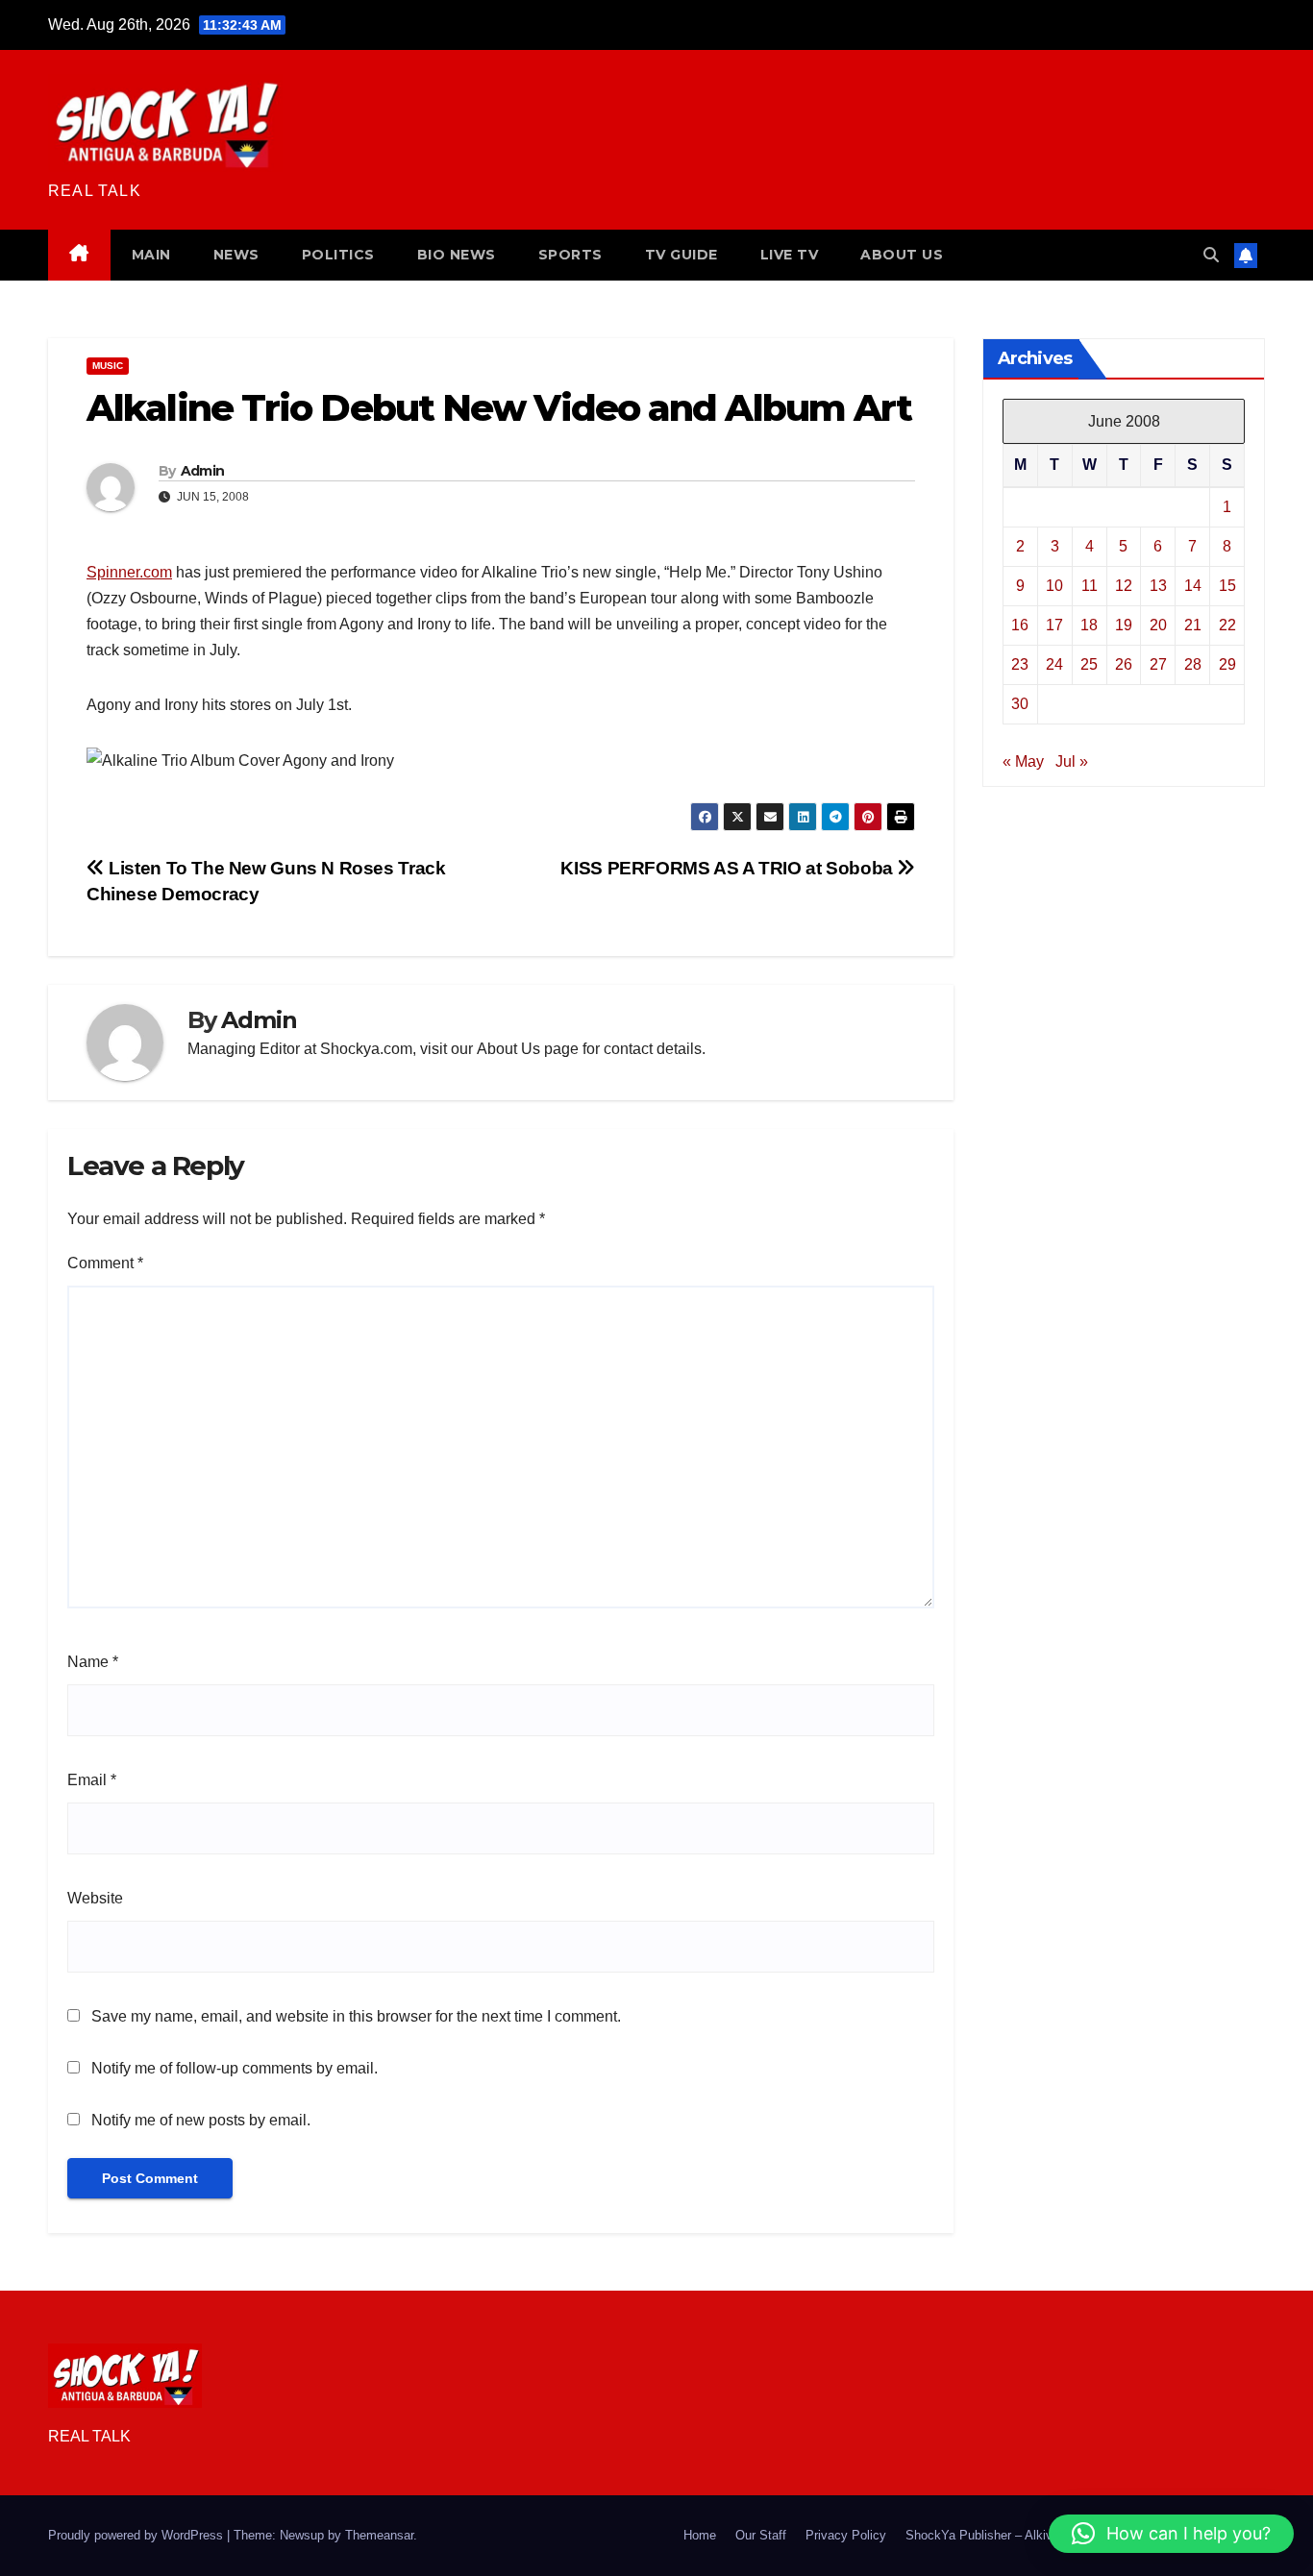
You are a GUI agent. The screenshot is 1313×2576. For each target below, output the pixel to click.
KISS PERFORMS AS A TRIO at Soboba (729, 868)
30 (1020, 703)
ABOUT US (902, 255)
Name (93, 1662)
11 (1090, 585)
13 (1158, 585)
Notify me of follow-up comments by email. (235, 2068)
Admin (203, 471)
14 (1193, 585)
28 (1193, 663)
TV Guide (681, 255)
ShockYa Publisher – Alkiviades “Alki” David (1028, 2535)
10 (1054, 585)
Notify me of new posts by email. (201, 2120)
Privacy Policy (846, 2535)
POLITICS (338, 255)
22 (1227, 624)
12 (1124, 585)
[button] (1211, 255)
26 (1124, 663)
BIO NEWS (457, 255)
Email (92, 1780)
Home (700, 2535)
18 (1089, 624)
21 (1193, 624)
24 (1054, 663)
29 (1227, 663)
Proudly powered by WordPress (137, 2535)
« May (1023, 761)
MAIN (151, 255)
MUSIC (108, 366)
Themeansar (379, 2535)
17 (1054, 624)
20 (1158, 624)
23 (1020, 663)
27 (1158, 663)
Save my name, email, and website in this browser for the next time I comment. (356, 2016)
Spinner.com (129, 572)
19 (1124, 624)
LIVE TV (790, 255)
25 (1089, 663)
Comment (105, 1263)
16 (1020, 624)
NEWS (236, 255)
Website (95, 1898)
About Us (508, 1049)
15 (1227, 585)
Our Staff (761, 2535)
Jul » (1072, 761)
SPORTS (570, 255)
